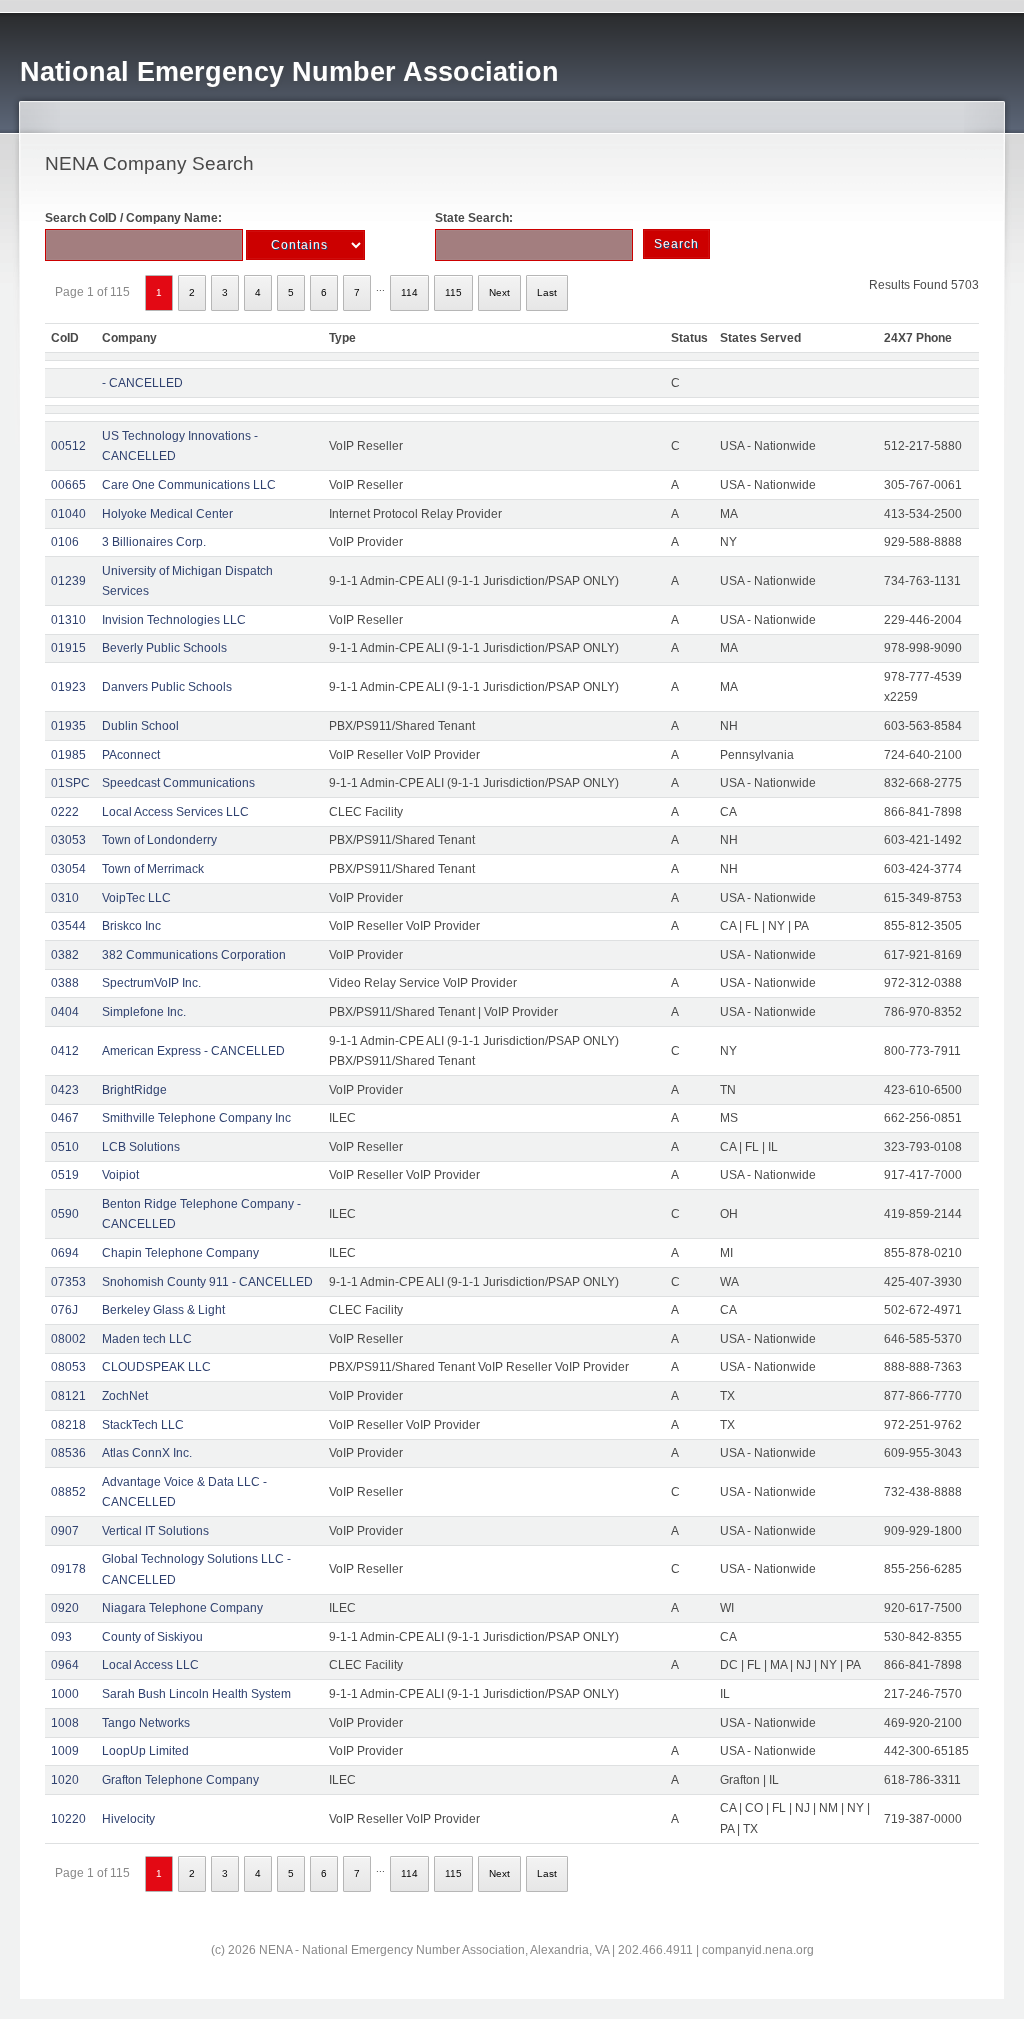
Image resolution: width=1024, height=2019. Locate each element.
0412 (65, 1051)
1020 (65, 1780)
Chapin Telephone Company (180, 1253)
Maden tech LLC (147, 1339)
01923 (68, 687)
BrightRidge (134, 1090)
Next (499, 292)
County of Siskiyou (152, 1637)
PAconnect (131, 755)
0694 (65, 1253)
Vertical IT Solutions (155, 1531)
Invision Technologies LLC (174, 620)
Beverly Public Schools (164, 648)
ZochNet (125, 1396)
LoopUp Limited (145, 1751)
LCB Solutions (141, 1147)
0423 (65, 1090)
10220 (68, 1819)
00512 (68, 446)
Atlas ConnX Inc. (147, 1453)
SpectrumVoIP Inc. (151, 983)
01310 (68, 620)
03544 (68, 926)
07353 (68, 1282)
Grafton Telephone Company (180, 1780)
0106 (65, 542)
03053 (68, 840)
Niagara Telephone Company (182, 1608)
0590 (65, 1214)
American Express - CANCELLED (193, 1051)
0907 (65, 1531)
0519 (65, 1175)
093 (61, 1637)
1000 (65, 1694)
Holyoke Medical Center (167, 514)
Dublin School (140, 726)
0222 (65, 812)
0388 (65, 983)
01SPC (70, 783)
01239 (68, 581)
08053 (68, 1367)
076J (64, 1310)
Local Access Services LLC (175, 812)
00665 (68, 485)
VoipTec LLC (136, 898)
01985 (68, 755)
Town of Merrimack (153, 869)
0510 (65, 1147)
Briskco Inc (131, 926)
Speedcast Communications (178, 783)
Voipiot (120, 1175)
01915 (68, 648)
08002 (68, 1339)
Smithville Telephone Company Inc (196, 1118)
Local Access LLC (150, 1665)
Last (547, 292)
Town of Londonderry (159, 840)
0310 (65, 898)
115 (453, 292)
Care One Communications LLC (189, 485)
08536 (68, 1453)
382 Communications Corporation (194, 955)
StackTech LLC (143, 1425)
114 (409, 292)
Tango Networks (146, 1723)
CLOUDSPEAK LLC (156, 1367)
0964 (65, 1665)
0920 (65, 1608)
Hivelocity (128, 1819)
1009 (65, 1751)
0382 (65, 955)
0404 (65, 1012)
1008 (65, 1723)
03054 (68, 869)
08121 (68, 1396)
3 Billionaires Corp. (154, 542)
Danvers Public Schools (167, 687)
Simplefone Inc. (144, 1012)
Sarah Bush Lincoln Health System (196, 1694)
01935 (68, 726)
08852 (68, 1492)
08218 (68, 1425)
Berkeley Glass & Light (163, 1310)
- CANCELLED (142, 383)
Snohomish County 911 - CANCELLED (207, 1282)
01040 (68, 514)
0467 (65, 1118)
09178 (68, 1569)
